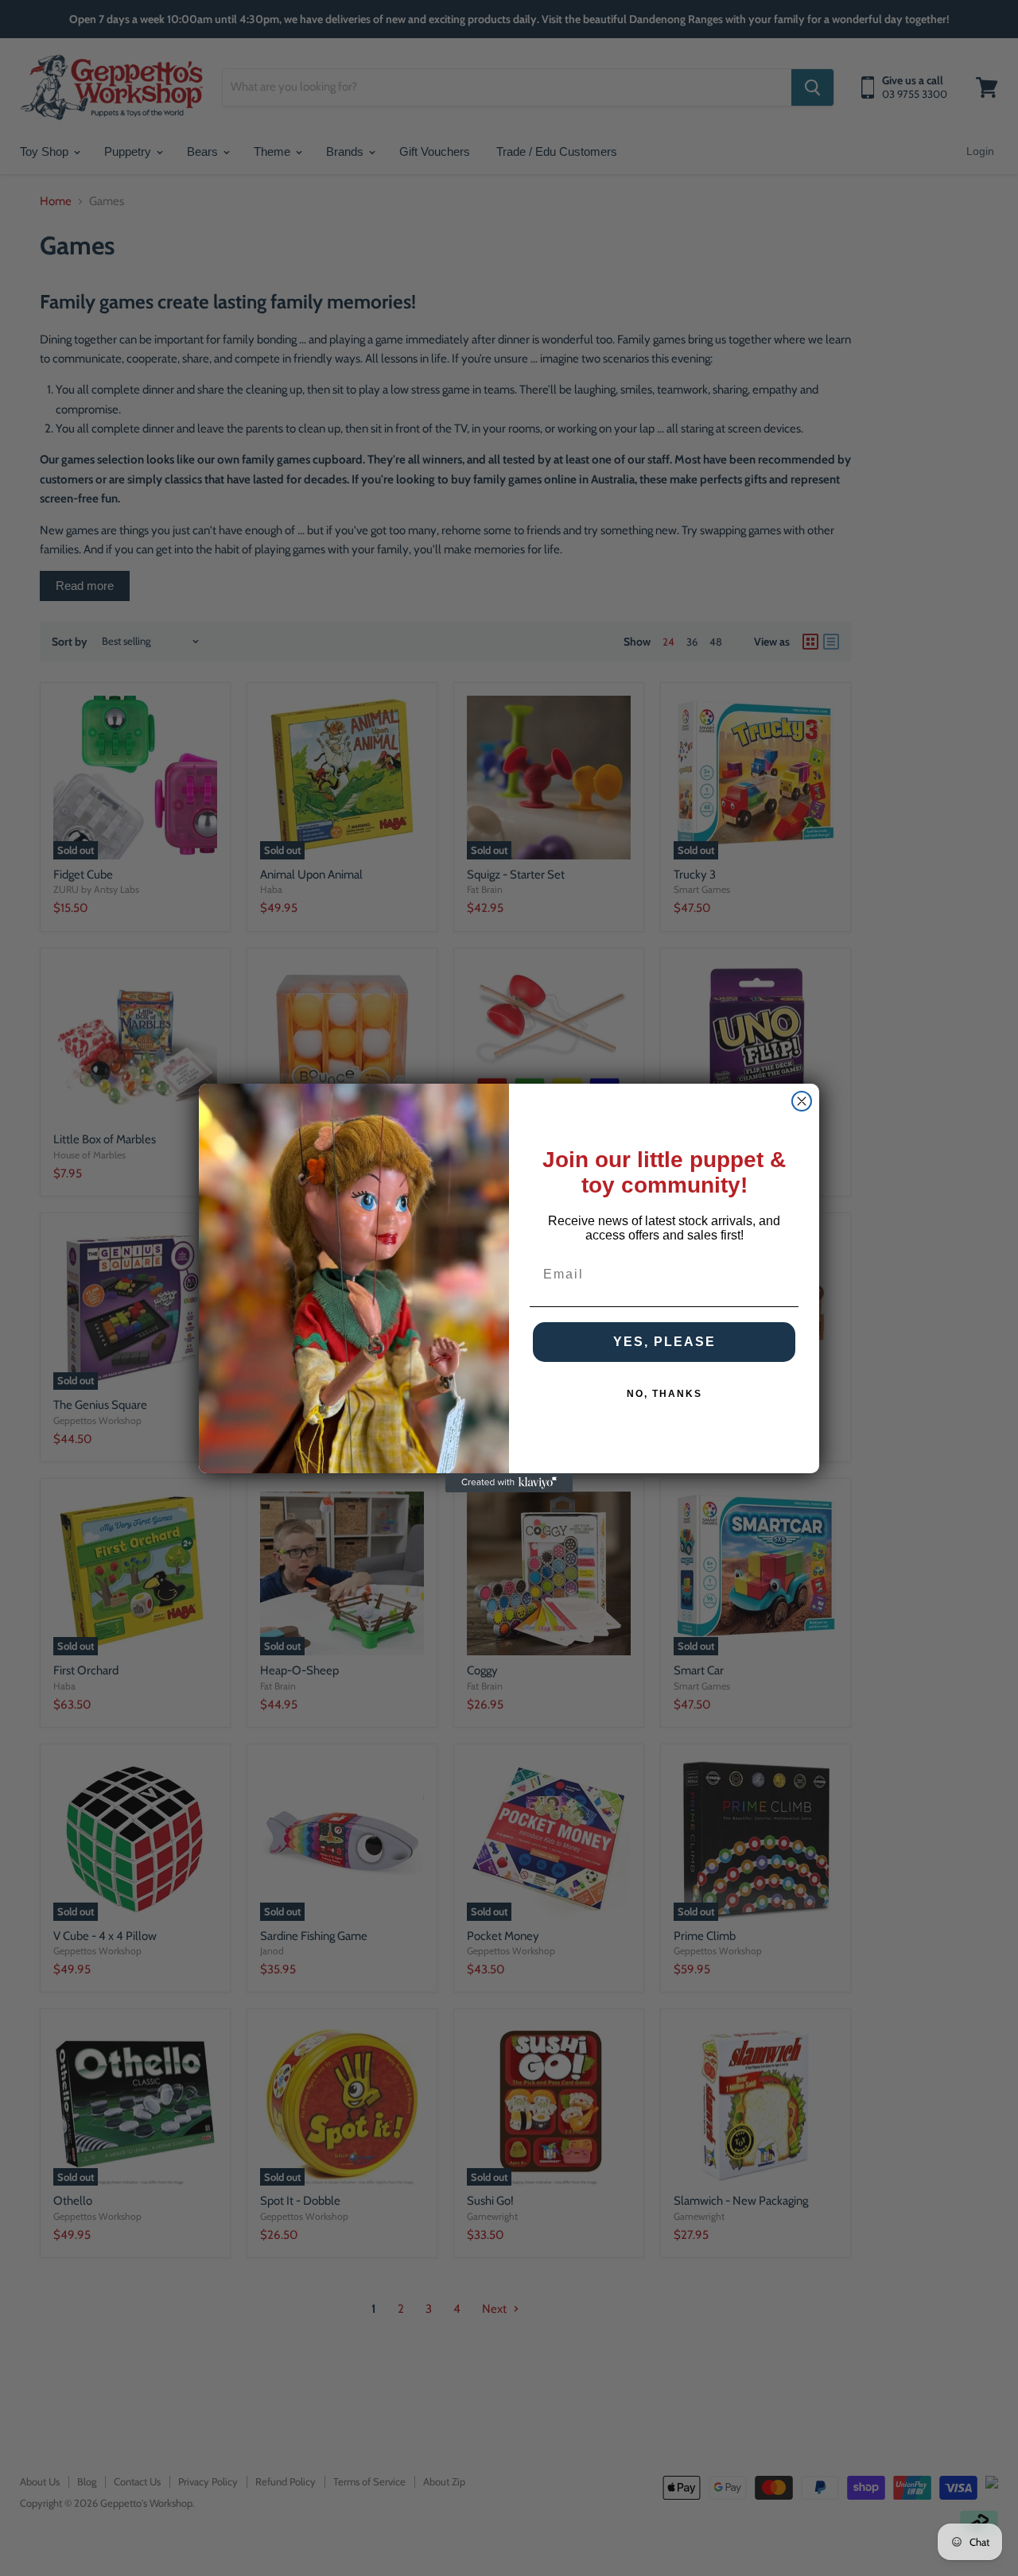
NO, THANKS (664, 1394)
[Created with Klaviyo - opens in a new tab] (509, 1483)
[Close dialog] (802, 1101)
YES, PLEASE (664, 1342)
